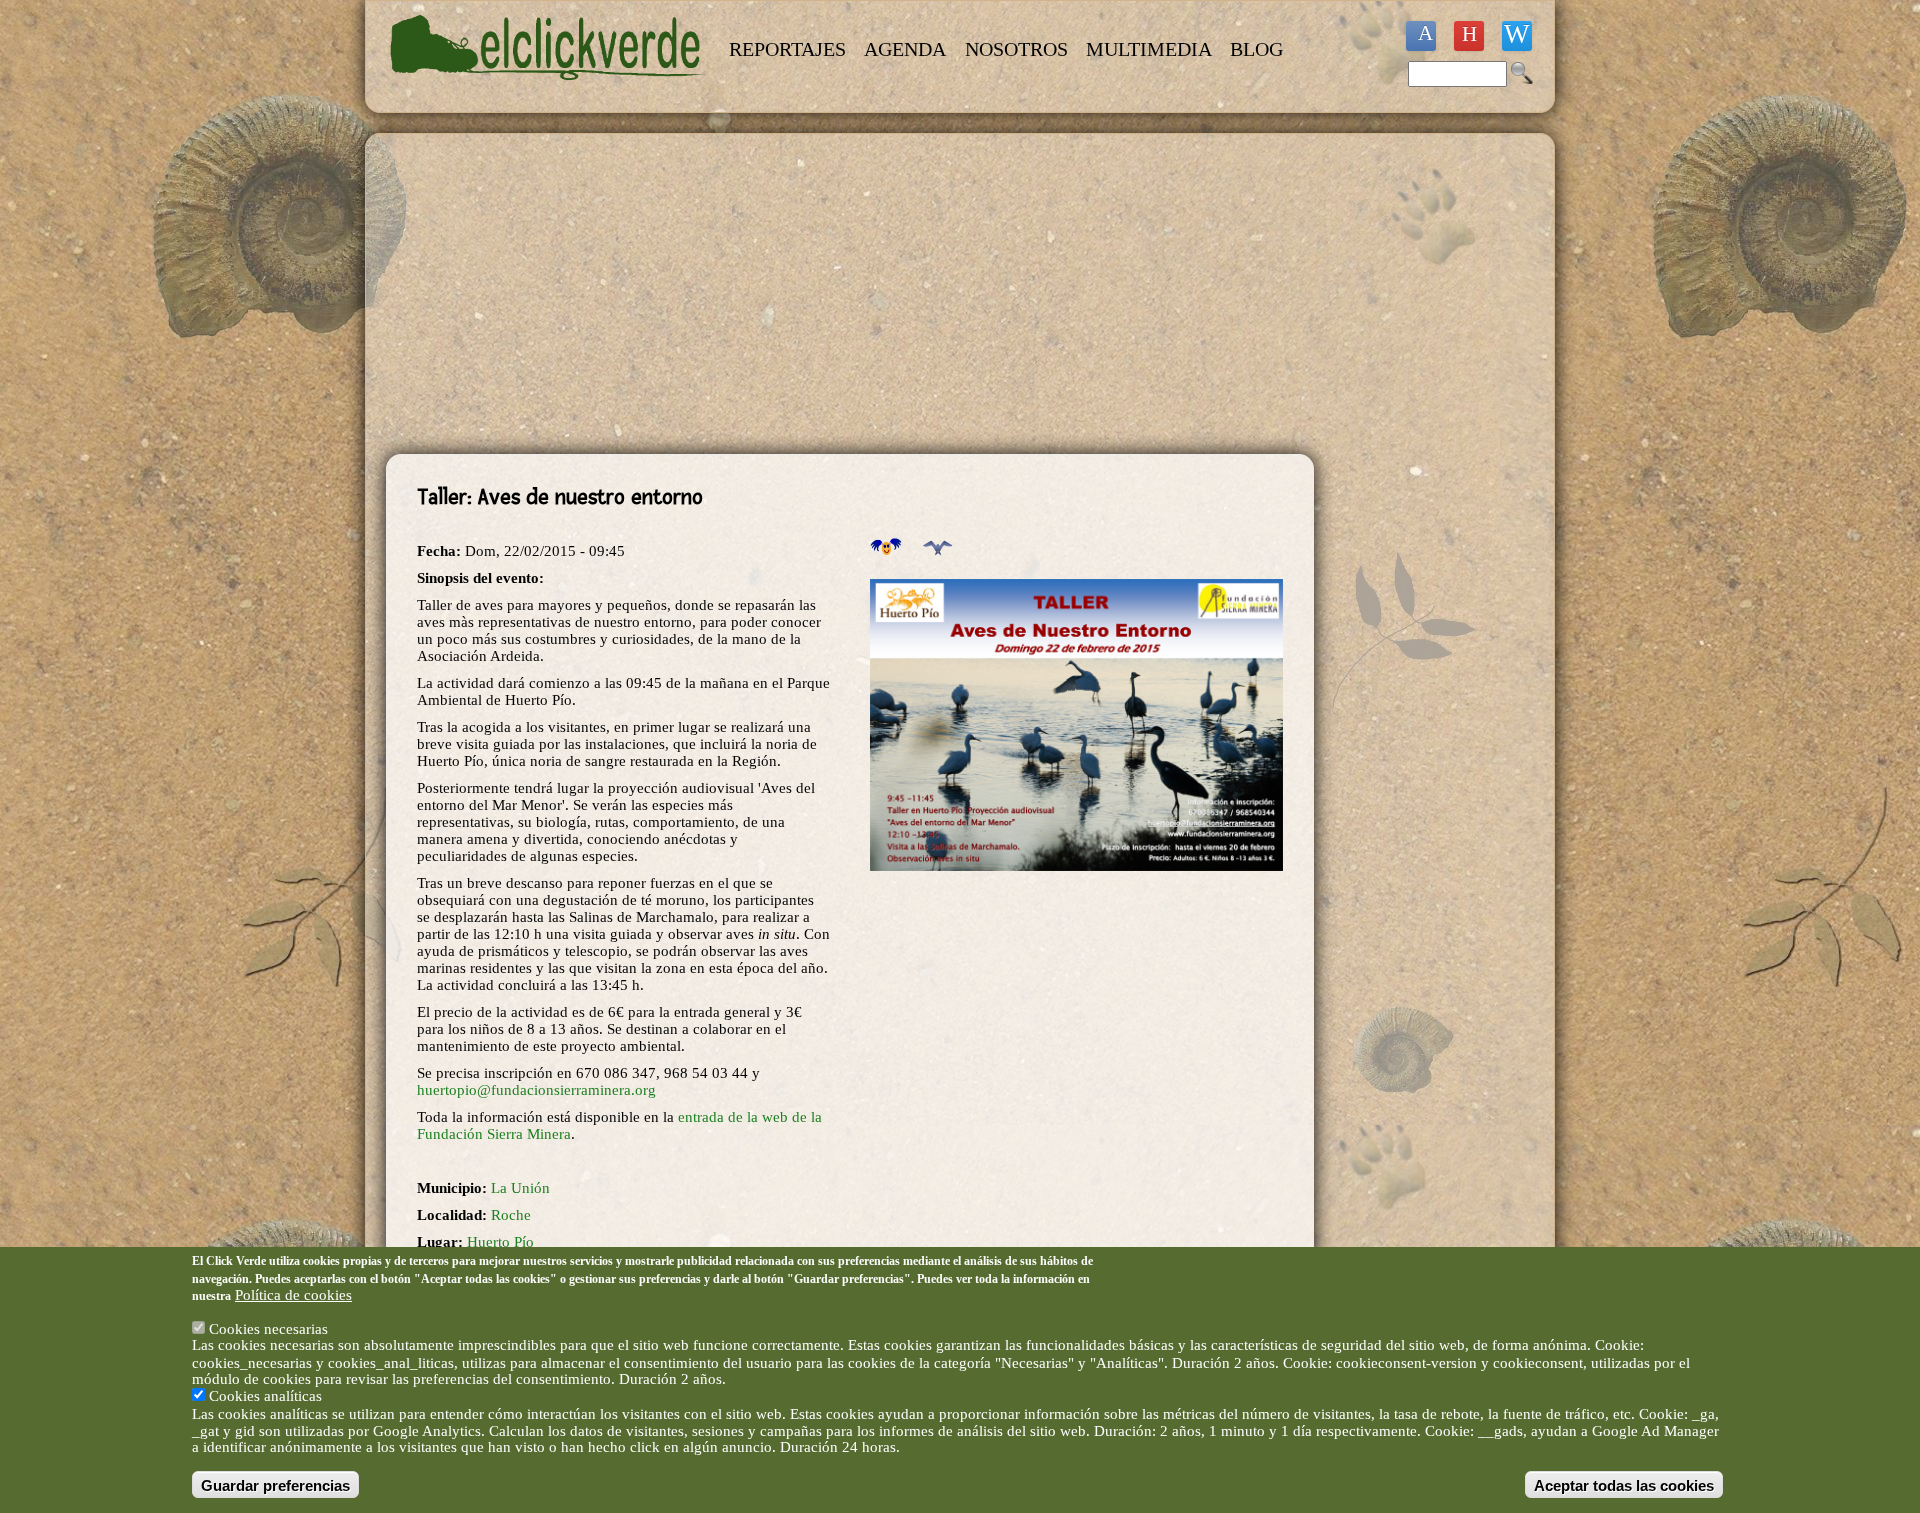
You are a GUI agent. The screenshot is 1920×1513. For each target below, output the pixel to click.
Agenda (905, 49)
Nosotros (1016, 49)
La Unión (520, 1188)
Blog (1256, 49)
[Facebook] (1421, 36)
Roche (511, 1215)
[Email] (1517, 36)
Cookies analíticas (265, 1396)
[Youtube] (1469, 36)
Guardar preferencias (275, 1484)
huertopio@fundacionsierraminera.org (536, 1090)
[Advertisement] (850, 294)
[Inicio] (548, 92)
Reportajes (787, 49)
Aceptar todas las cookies (1624, 1484)
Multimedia (1149, 49)
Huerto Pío (500, 1242)
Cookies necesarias (268, 1328)
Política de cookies (293, 1295)
